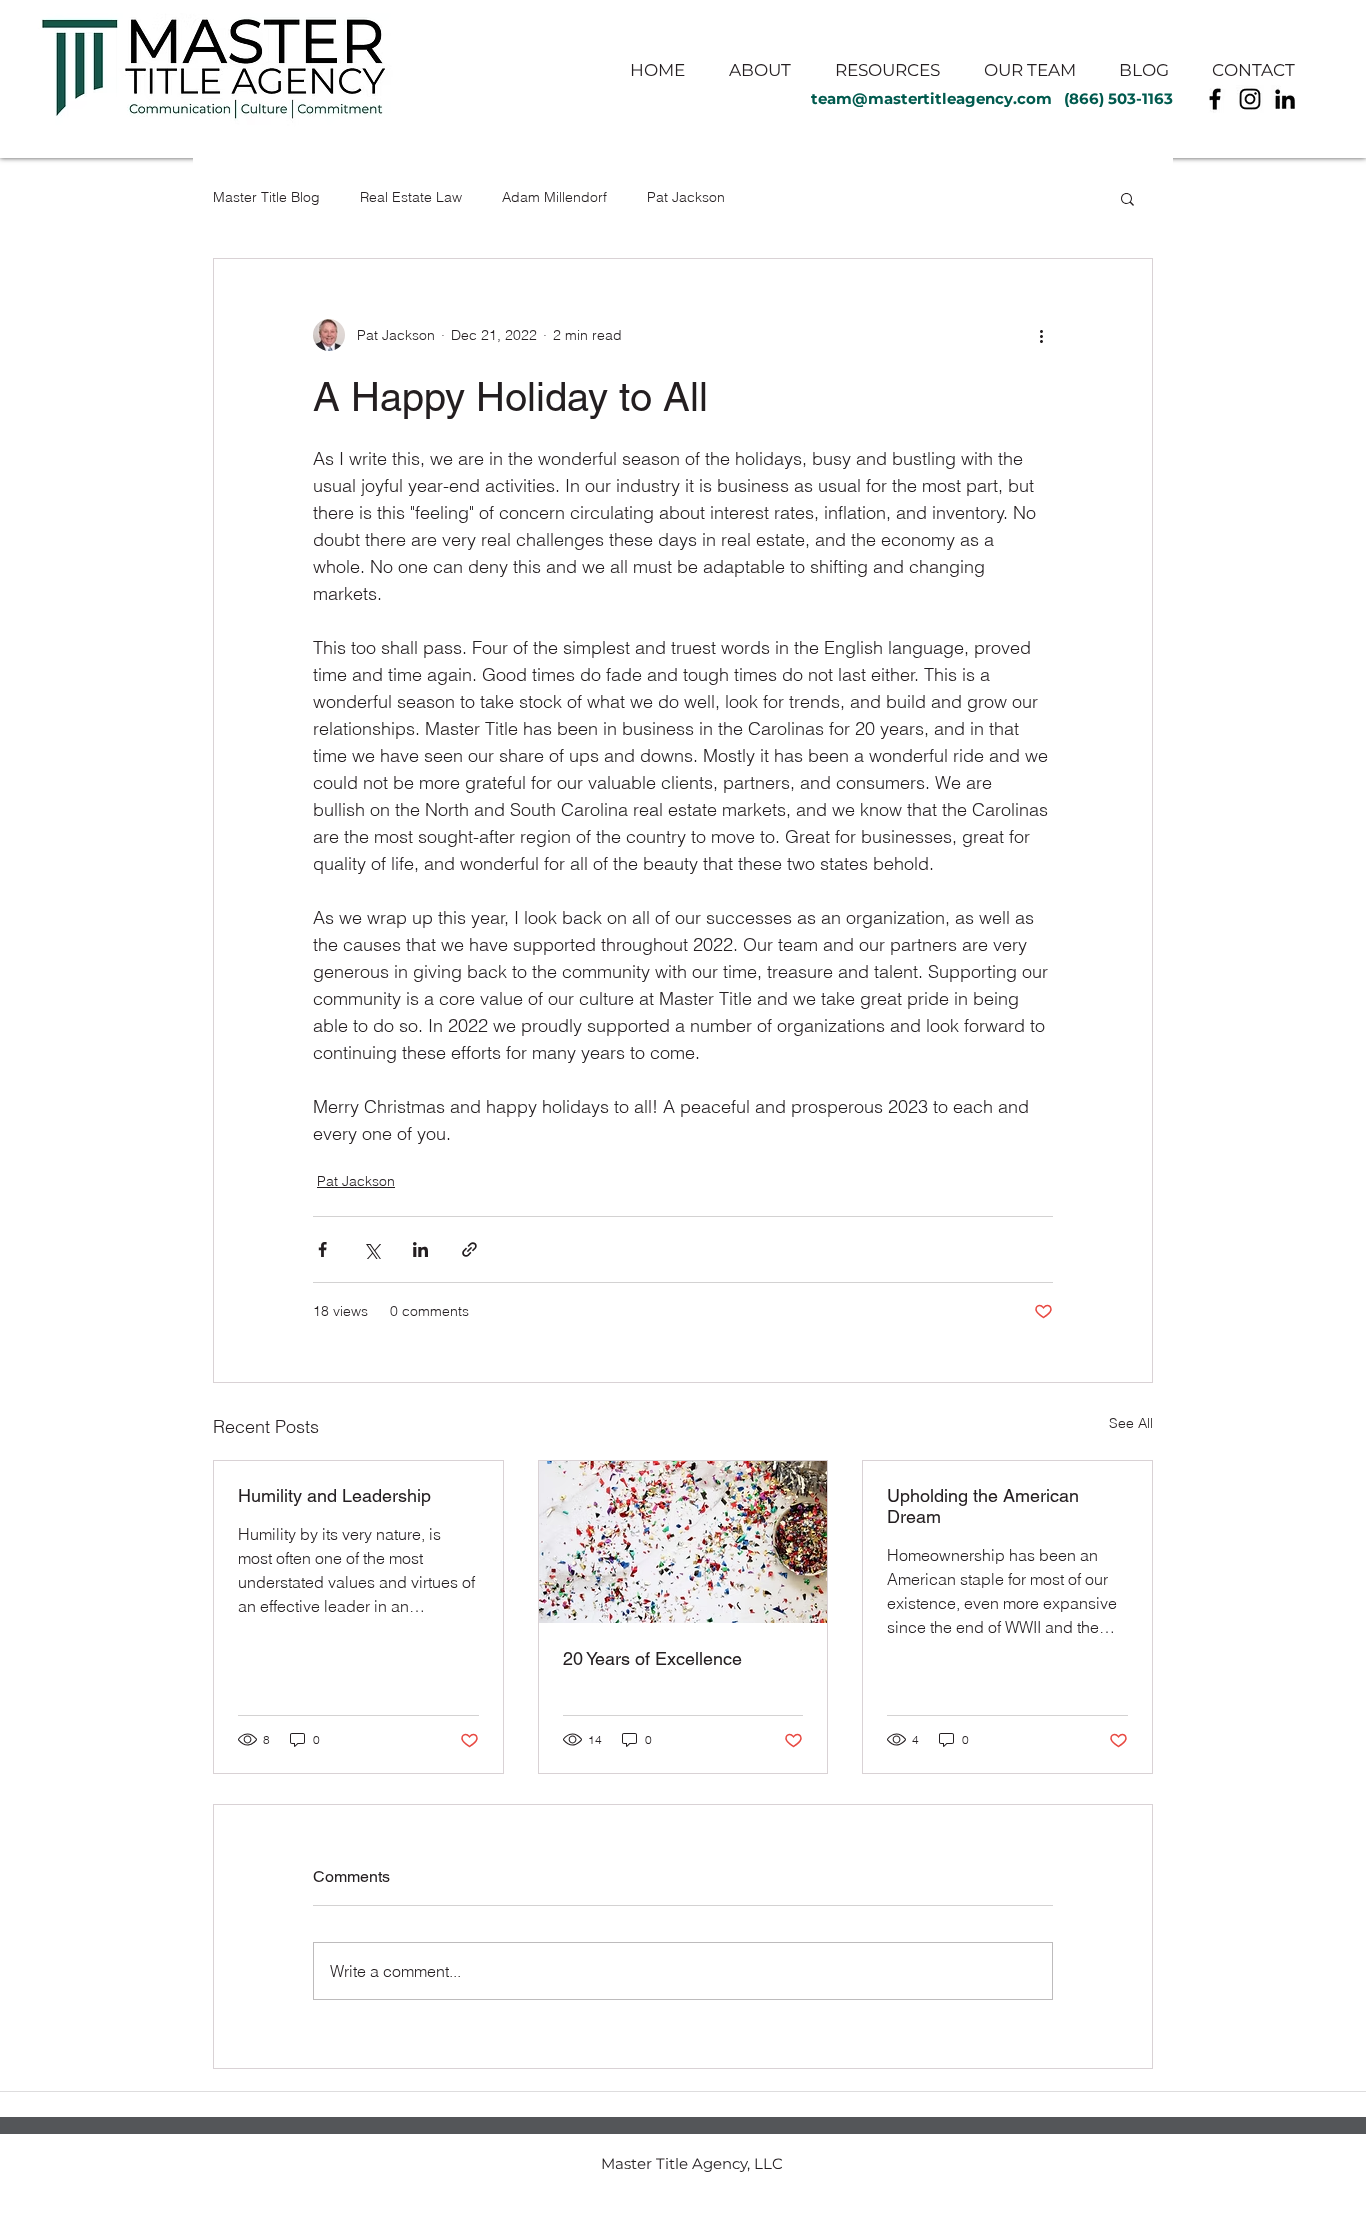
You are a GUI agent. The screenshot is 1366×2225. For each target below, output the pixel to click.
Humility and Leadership (334, 1495)
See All (1131, 1423)
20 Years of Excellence (652, 1658)
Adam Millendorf (554, 197)
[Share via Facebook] (322, 1249)
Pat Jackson (686, 197)
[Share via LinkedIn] (420, 1249)
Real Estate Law (411, 197)
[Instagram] (1250, 99)
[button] (1127, 198)
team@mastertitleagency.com (931, 98)
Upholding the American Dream (983, 1506)
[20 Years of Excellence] (683, 1542)
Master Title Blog (266, 197)
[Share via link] (469, 1249)
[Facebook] (1215, 99)
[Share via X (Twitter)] (371, 1249)
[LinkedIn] (1285, 99)
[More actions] (1041, 335)
